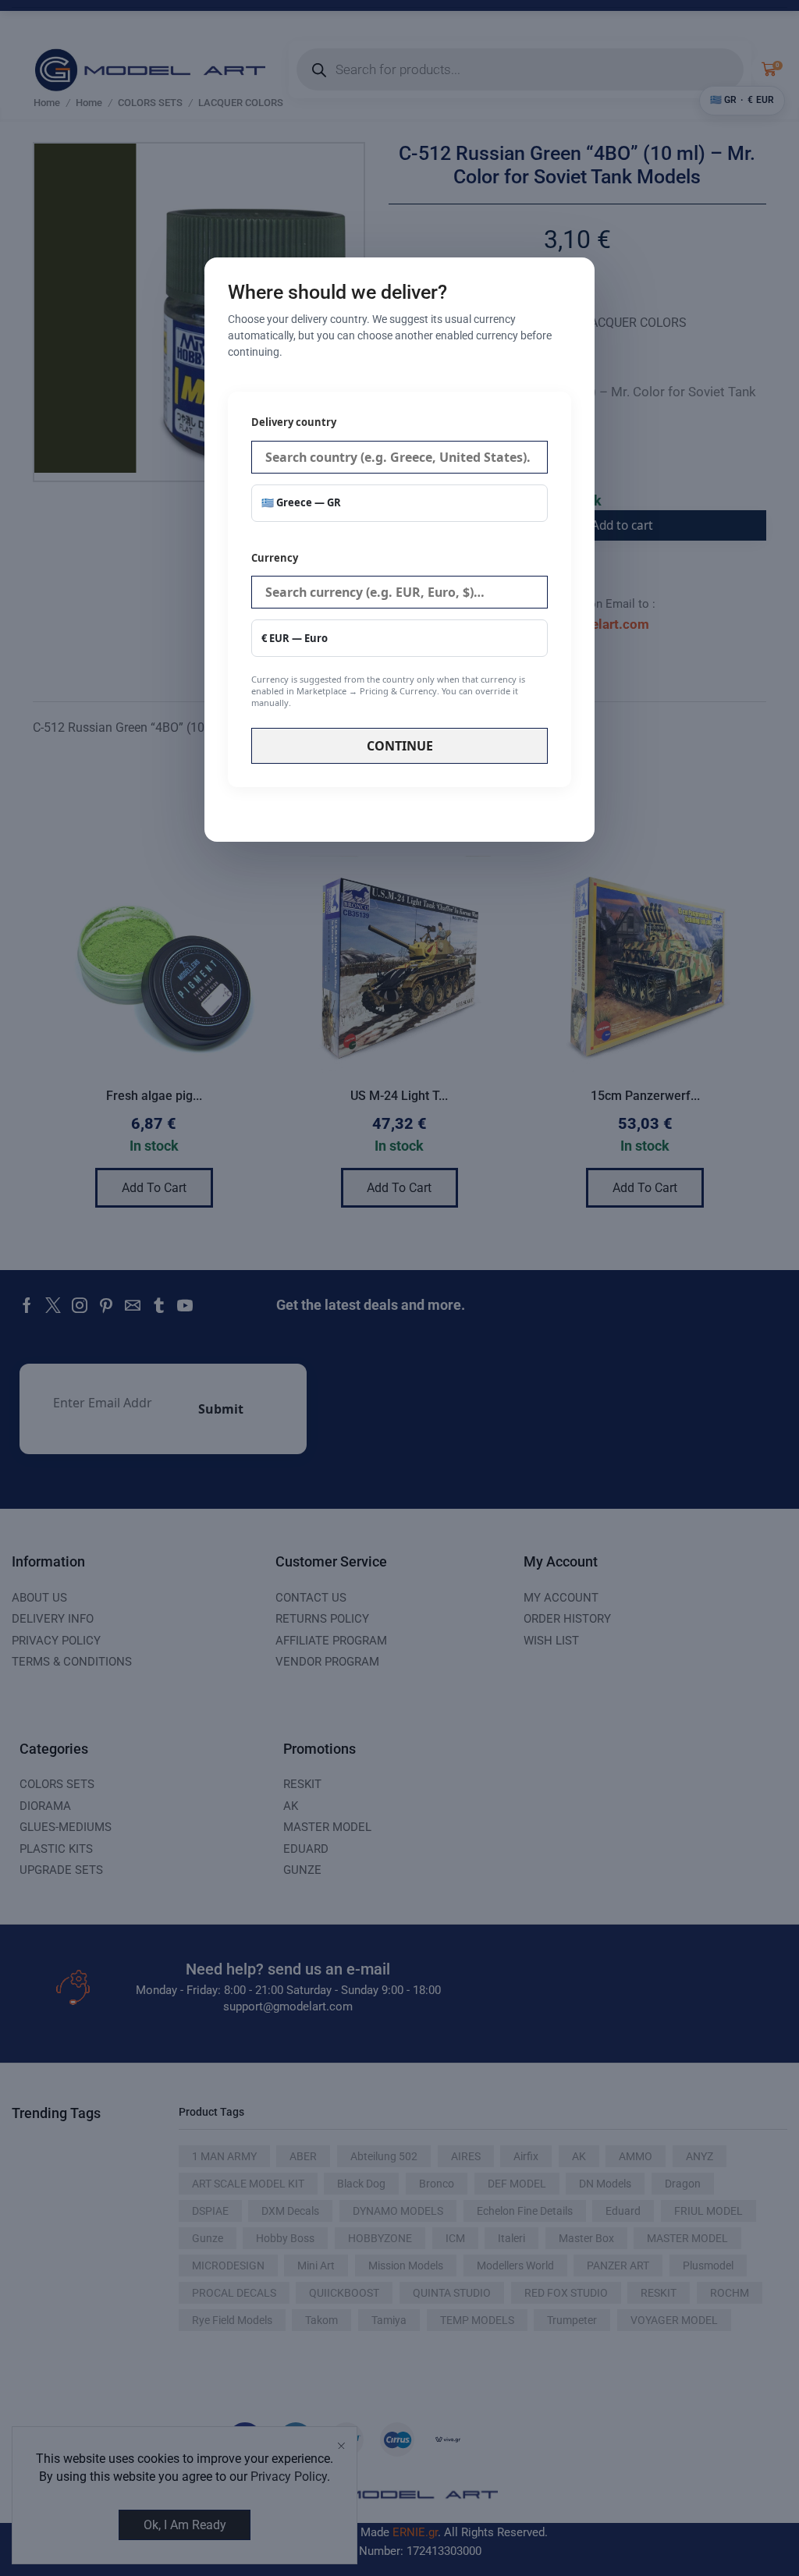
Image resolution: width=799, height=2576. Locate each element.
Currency (388, 630)
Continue (400, 746)
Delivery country (294, 422)
